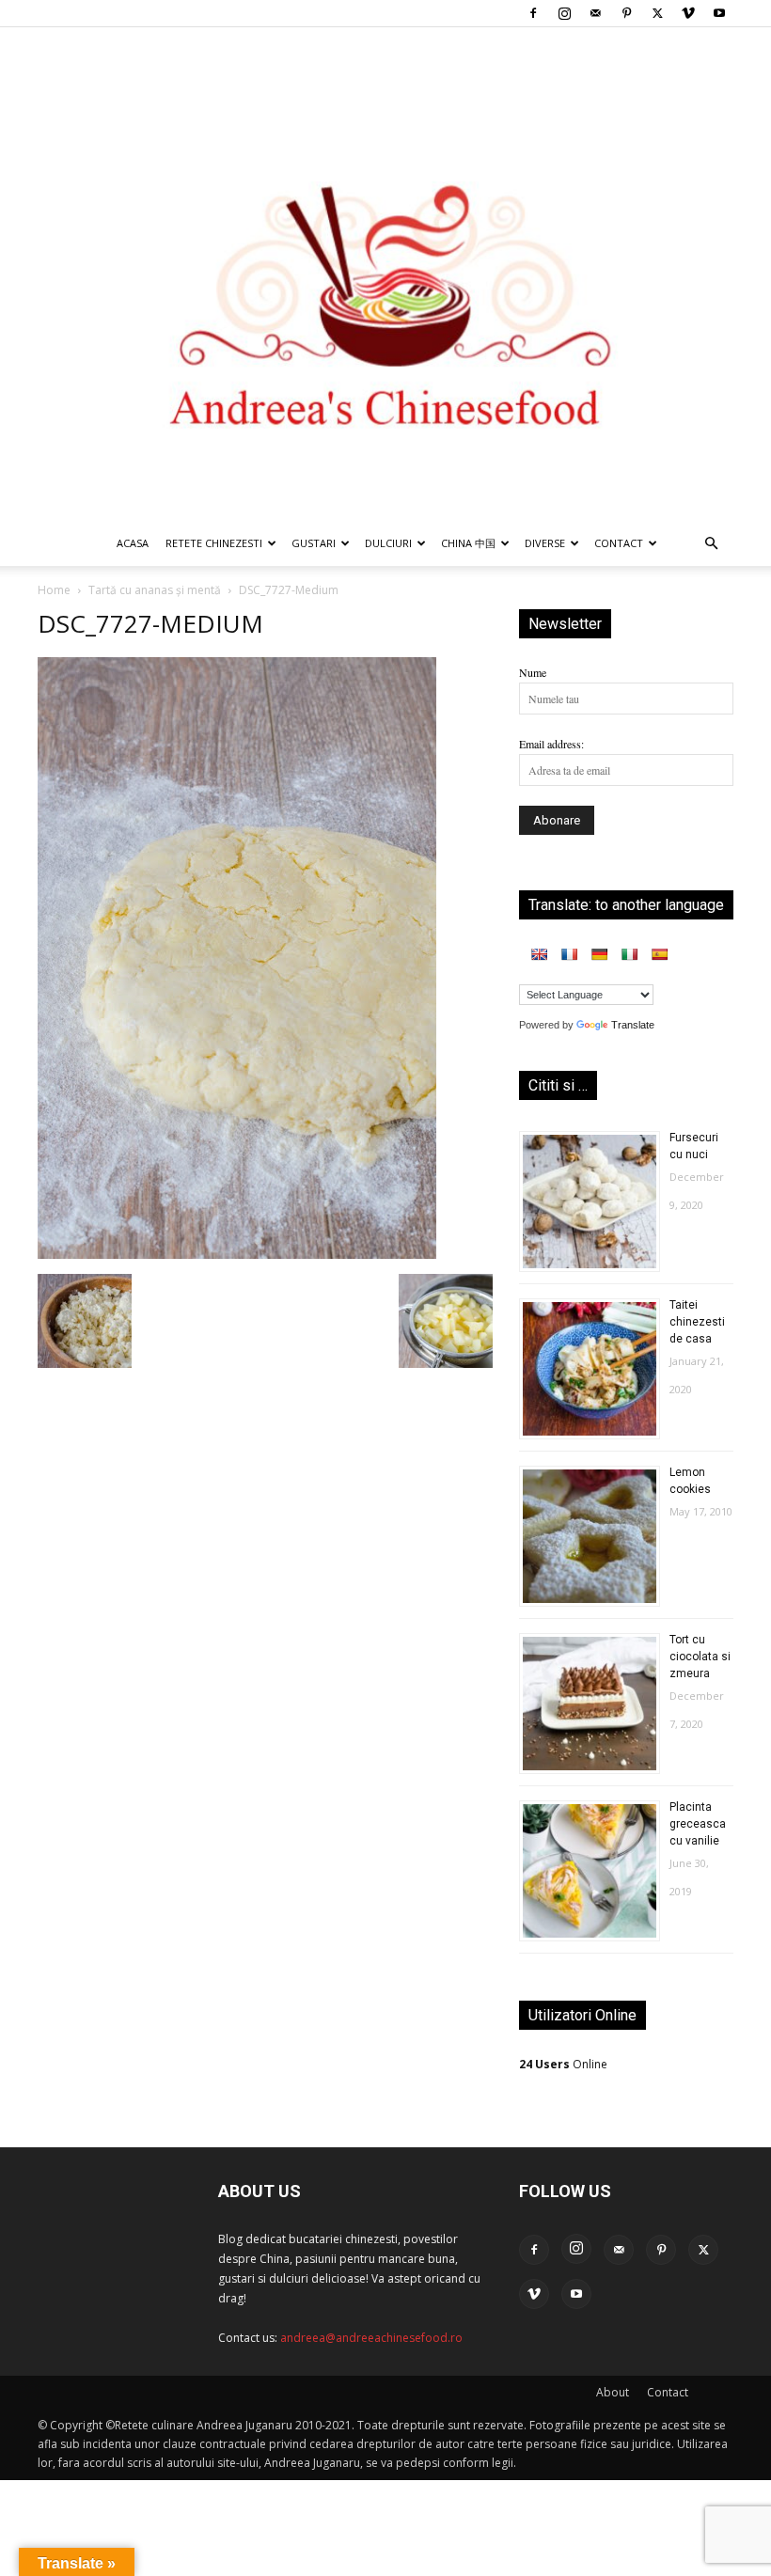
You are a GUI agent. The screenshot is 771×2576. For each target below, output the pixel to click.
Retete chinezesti (214, 543)
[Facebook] (533, 13)
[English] (539, 954)
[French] (569, 954)
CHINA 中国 (468, 543)
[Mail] (595, 13)
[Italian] (629, 954)
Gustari (314, 543)
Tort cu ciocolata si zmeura (700, 1657)
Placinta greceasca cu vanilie (698, 1824)
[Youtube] (719, 13)
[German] (599, 954)
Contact (668, 2392)
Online (563, 2064)
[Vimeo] (688, 13)
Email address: (551, 744)
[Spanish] (659, 954)
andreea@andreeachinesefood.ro (371, 2338)
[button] (711, 545)
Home (54, 590)
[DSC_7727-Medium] (237, 1254)
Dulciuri (388, 543)
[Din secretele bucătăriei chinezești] (385, 274)
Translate (633, 1025)
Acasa (133, 543)
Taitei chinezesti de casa (697, 1322)
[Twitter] (657, 13)
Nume (533, 672)
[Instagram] (564, 13)
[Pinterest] (626, 13)
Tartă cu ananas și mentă (155, 590)
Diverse (545, 543)
